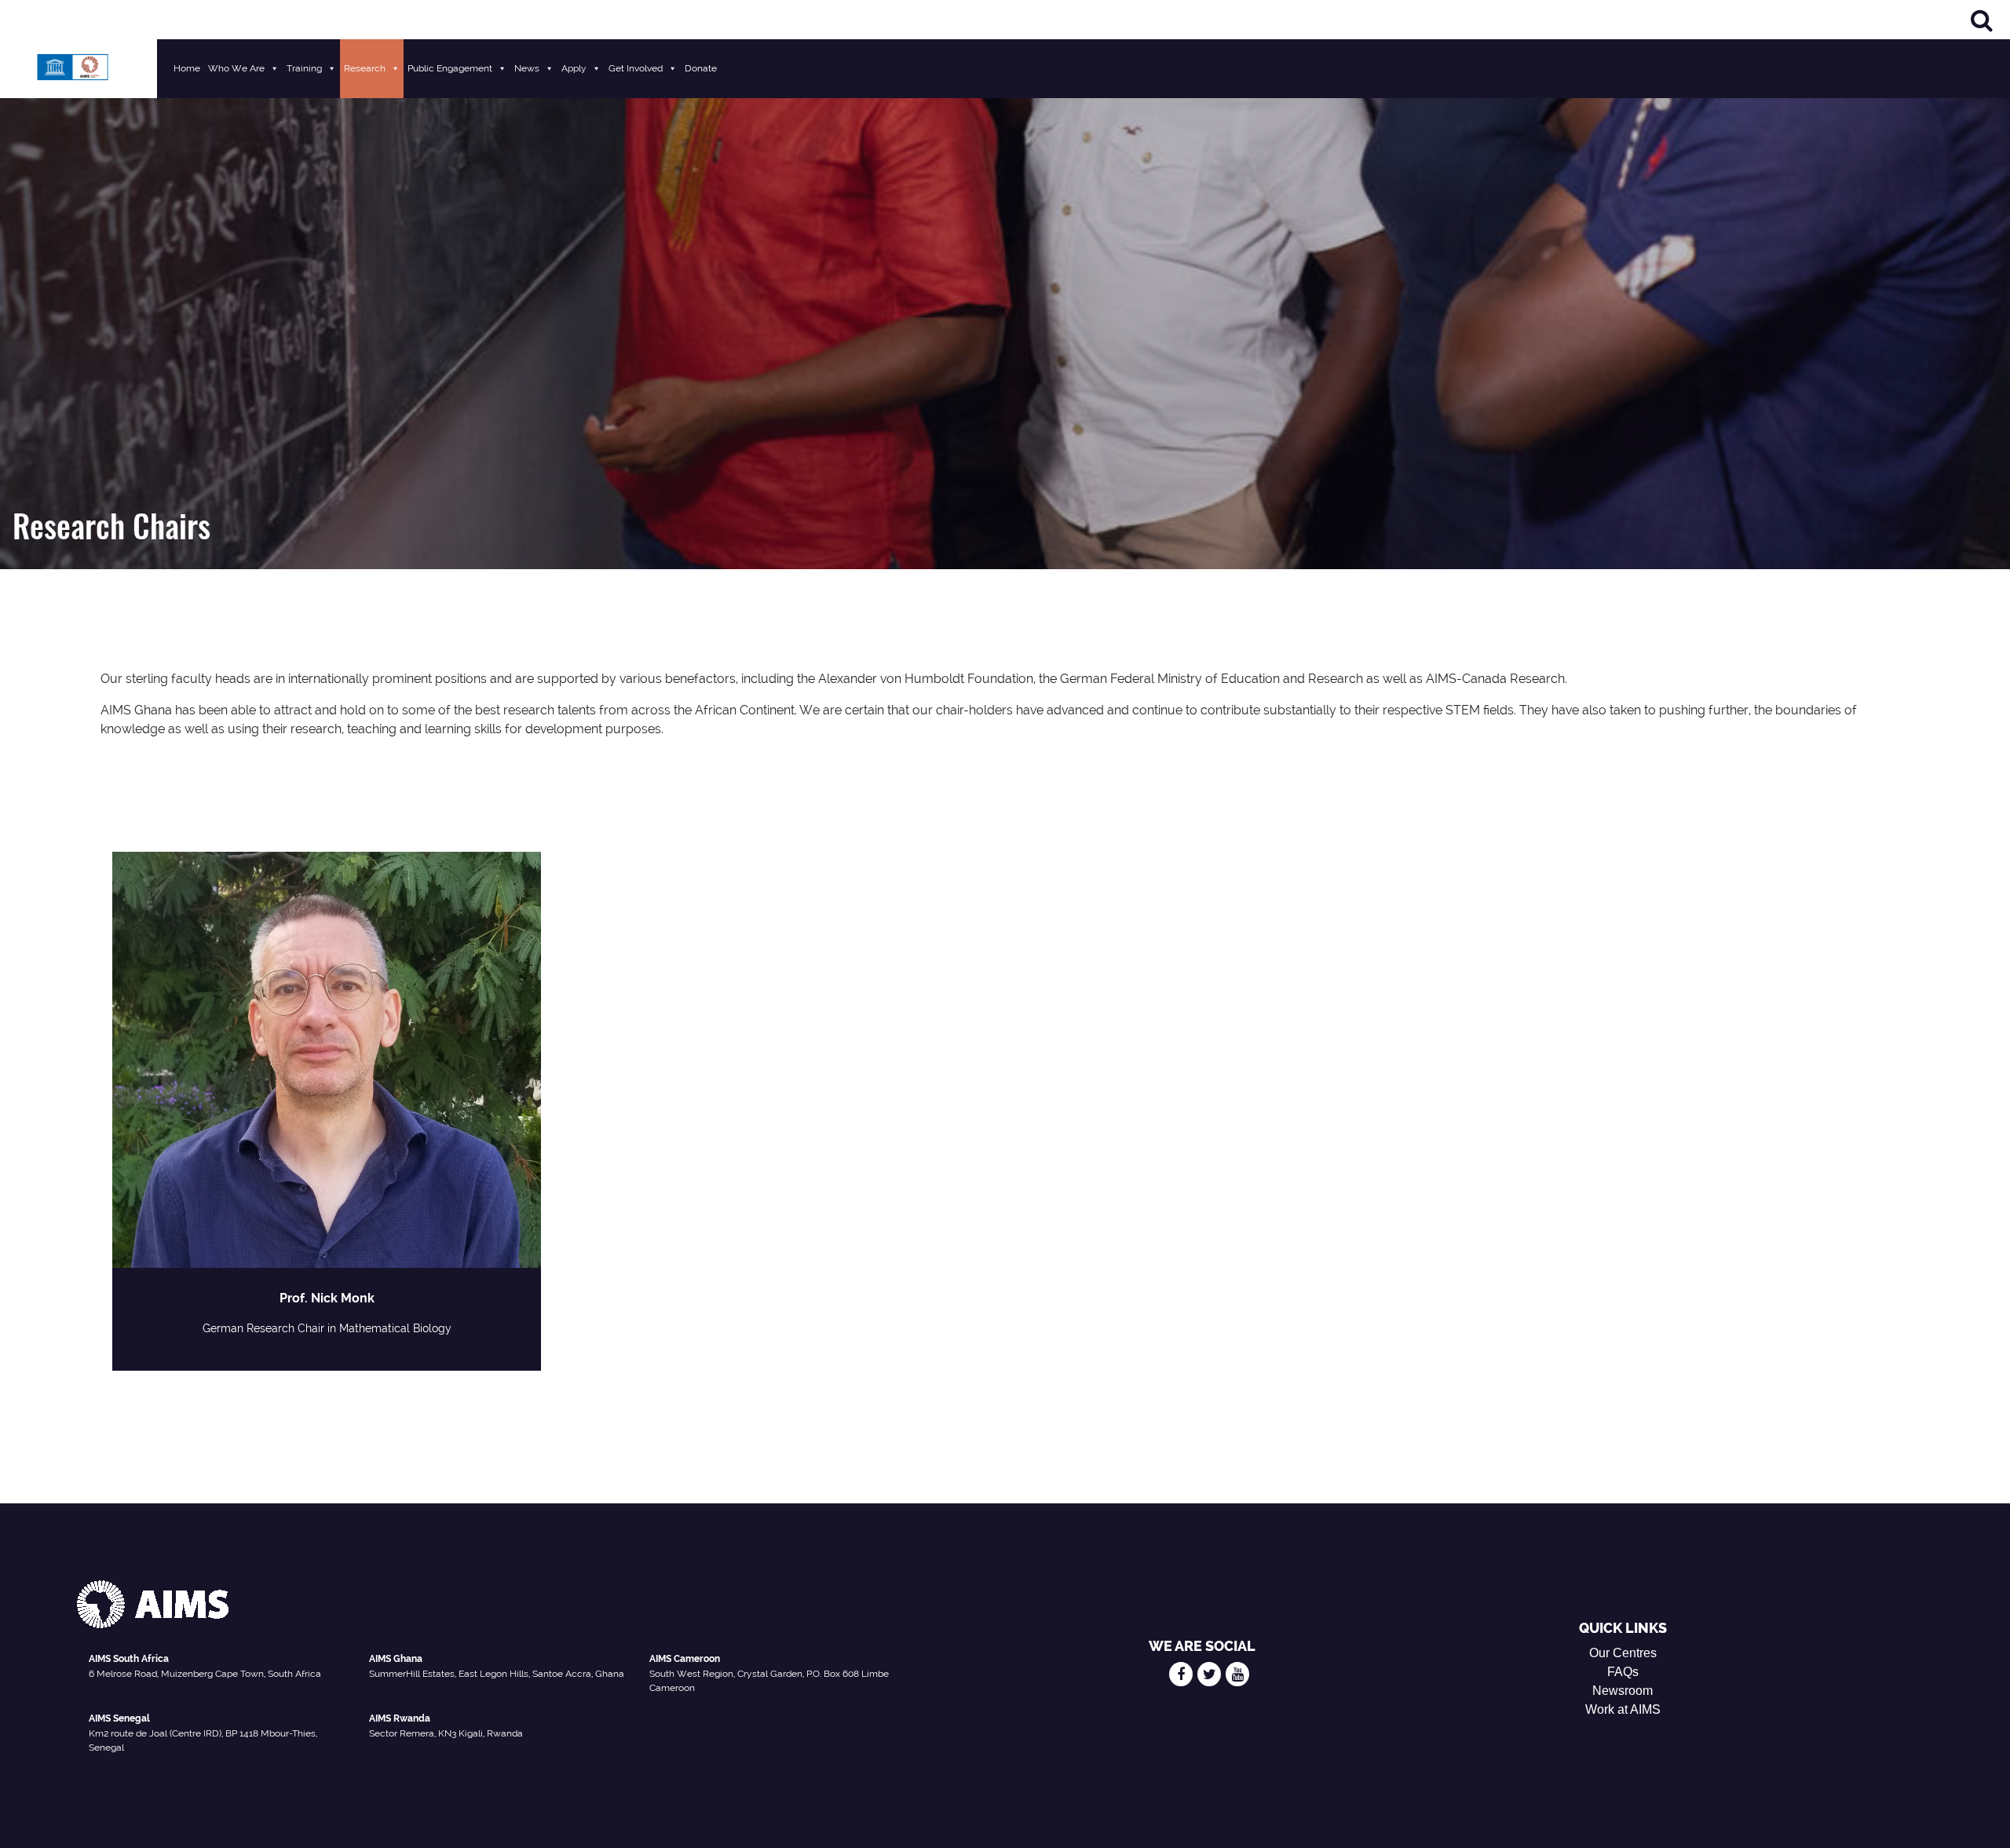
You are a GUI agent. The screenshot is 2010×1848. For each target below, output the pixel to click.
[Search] (1982, 20)
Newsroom (1623, 1691)
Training (304, 68)
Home (187, 68)
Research (365, 68)
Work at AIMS (1623, 1709)
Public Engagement (450, 68)
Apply (574, 68)
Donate (701, 68)
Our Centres (1623, 1653)
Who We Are (236, 68)
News (527, 68)
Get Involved (636, 68)
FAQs (1623, 1672)
